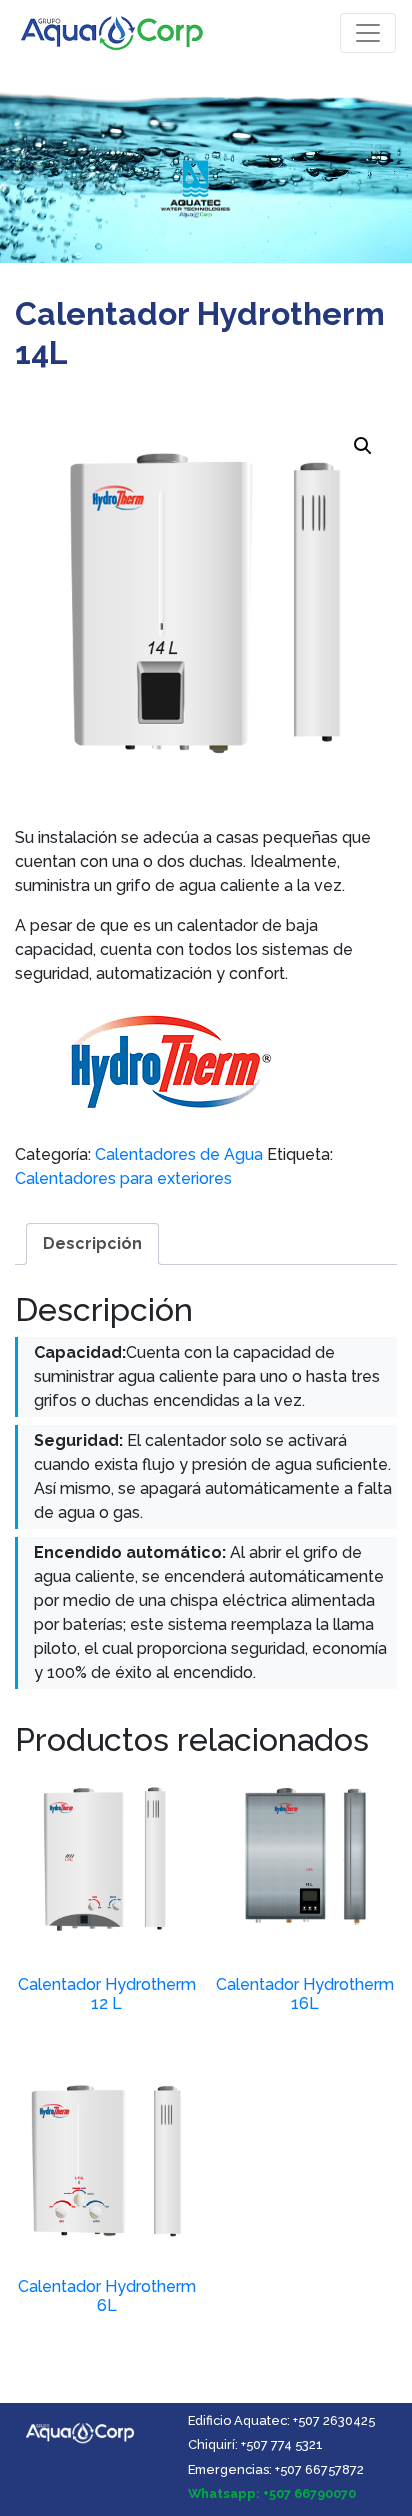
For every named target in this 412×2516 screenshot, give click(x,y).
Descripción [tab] (92, 1243)
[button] (363, 446)
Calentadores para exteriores (123, 1178)
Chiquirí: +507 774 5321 (255, 2444)
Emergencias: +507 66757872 (276, 2469)
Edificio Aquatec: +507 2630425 (281, 2420)
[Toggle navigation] (368, 33)
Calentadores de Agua (179, 1154)
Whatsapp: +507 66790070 (272, 2493)
